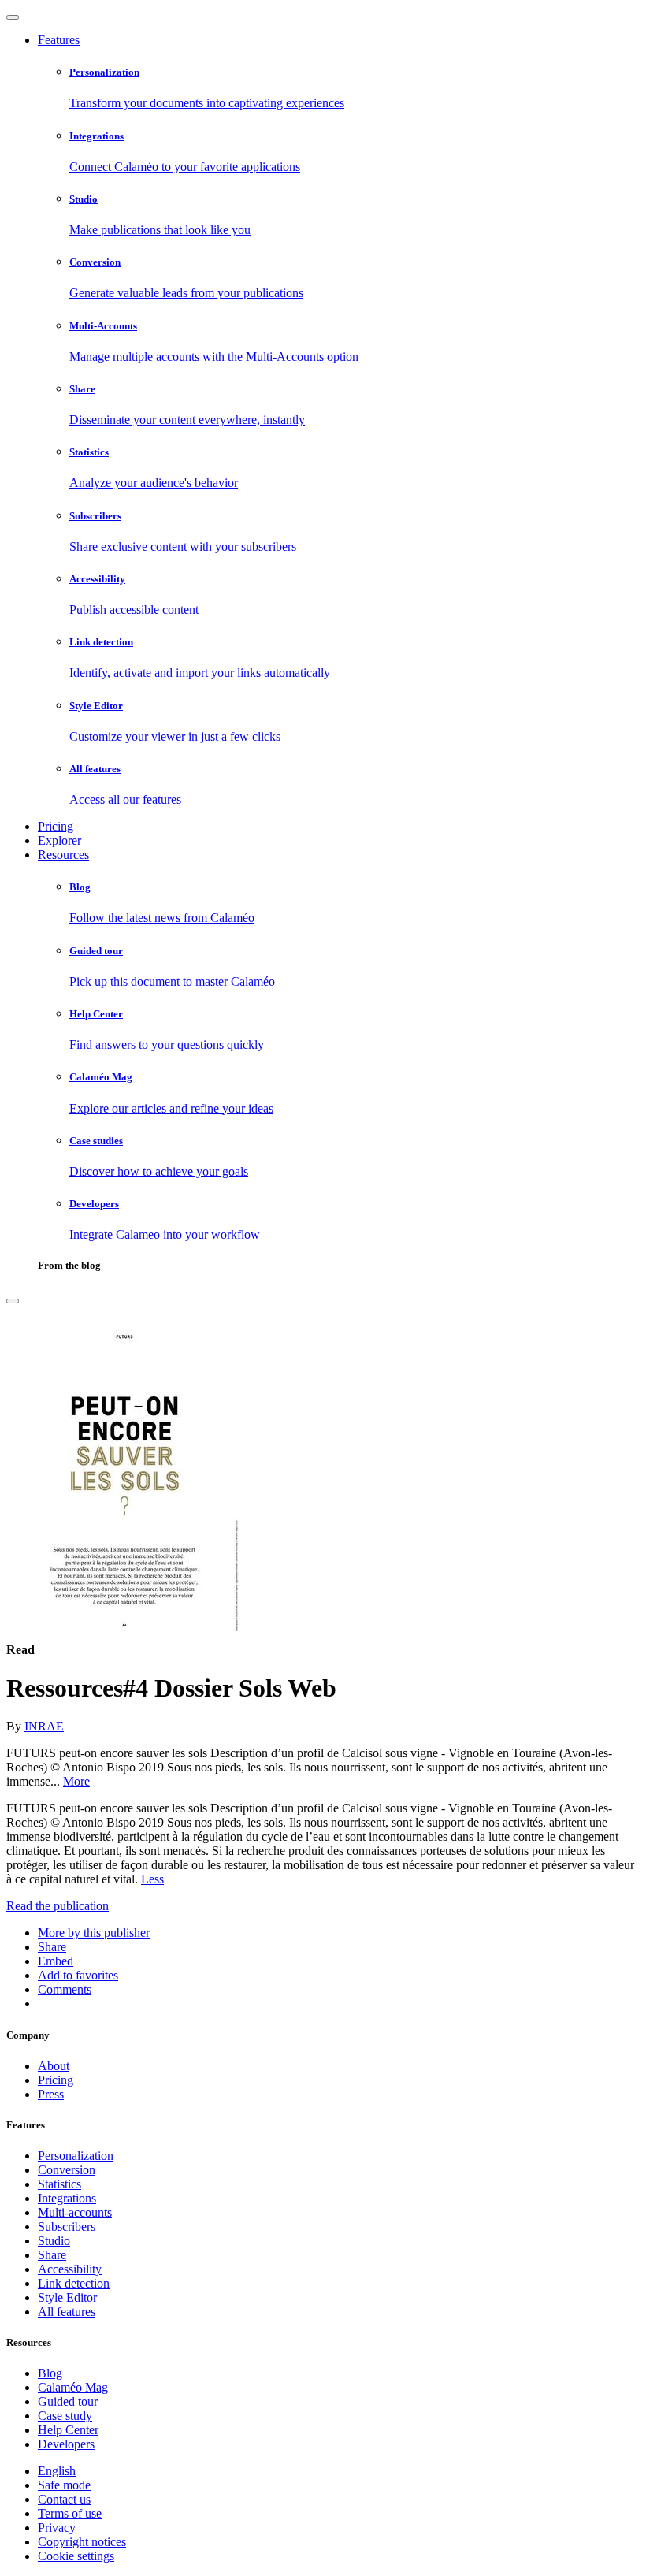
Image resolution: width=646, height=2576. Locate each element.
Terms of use (70, 2513)
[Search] (13, 1301)
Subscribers (67, 2227)
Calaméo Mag (73, 2387)
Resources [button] (63, 855)
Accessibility (70, 2269)
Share (52, 2255)
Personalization (76, 2156)
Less (152, 1879)
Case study (65, 2416)
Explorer (59, 840)
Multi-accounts (75, 2212)
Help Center (68, 2430)
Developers (66, 2444)
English (57, 2471)
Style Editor (67, 2297)
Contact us (64, 2499)
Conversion (67, 2170)
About (54, 2066)
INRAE (44, 1726)
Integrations (67, 2198)
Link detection (74, 2283)
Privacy (57, 2528)
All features (67, 2312)
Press (51, 2094)
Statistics (59, 2184)
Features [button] (59, 40)
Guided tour (68, 2401)
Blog (50, 2373)
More (76, 1781)
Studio (54, 2241)
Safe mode (64, 2485)
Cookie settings (76, 2556)
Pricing (56, 826)
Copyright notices (82, 2542)
